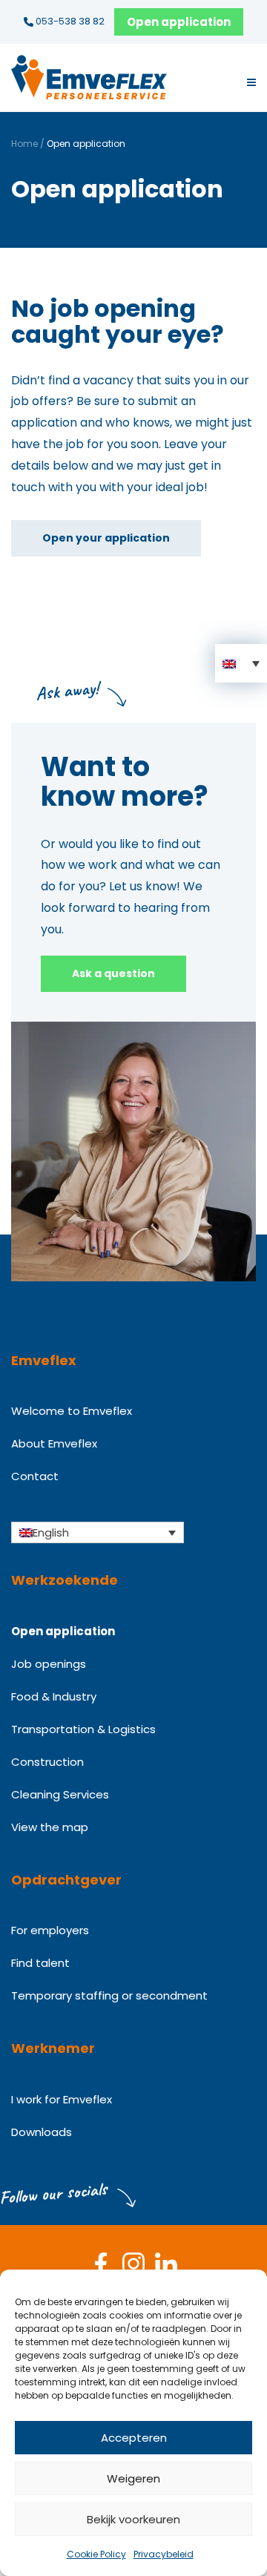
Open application (179, 22)
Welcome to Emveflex (72, 1411)
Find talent (40, 1963)
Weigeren (133, 2478)
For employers (50, 1930)
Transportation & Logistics (83, 1729)
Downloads (42, 2132)
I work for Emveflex (62, 2099)
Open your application (106, 538)
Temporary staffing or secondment (109, 1995)
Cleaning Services (60, 1794)
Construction (47, 1762)
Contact (35, 1476)
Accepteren (134, 2438)
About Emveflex (54, 1443)
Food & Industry (54, 1696)
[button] (241, 663)
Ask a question (113, 973)
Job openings (49, 1664)
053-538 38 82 (69, 21)
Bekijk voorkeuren (133, 2519)
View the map (50, 1827)
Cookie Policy (96, 2554)
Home (24, 144)
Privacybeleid (164, 2554)
